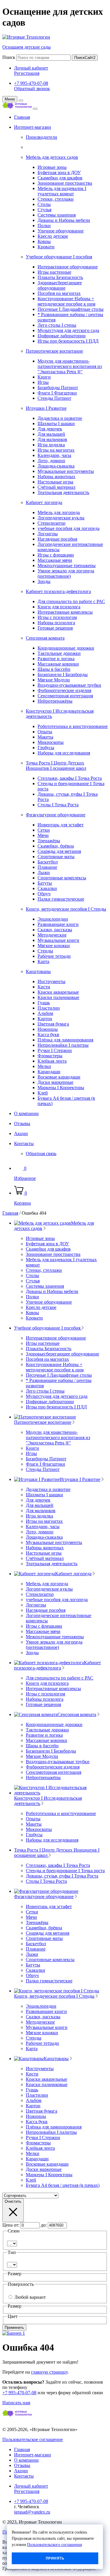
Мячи (43, 835)
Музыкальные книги (58, 940)
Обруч (44, 894)
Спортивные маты (56, 857)
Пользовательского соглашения (54, 2545)
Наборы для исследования (64, 753)
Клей (43, 1093)
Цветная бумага (53, 1024)
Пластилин (49, 1008)
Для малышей (51, 434)
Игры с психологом (57, 617)
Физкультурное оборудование (56, 815)
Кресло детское (53, 236)
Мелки (44, 1066)
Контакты (24, 1143)
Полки (44, 226)
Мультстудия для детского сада (68, 330)
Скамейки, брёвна (56, 846)
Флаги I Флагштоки (57, 393)
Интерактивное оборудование (68, 267)
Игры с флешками (56, 555)
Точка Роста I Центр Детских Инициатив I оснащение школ (56, 766)
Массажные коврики (58, 664)
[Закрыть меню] (21, 100)
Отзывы (22, 1123)
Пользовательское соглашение (33, 2439)
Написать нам (16, 2403)
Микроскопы (51, 742)
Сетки (44, 830)
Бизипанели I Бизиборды (63, 674)
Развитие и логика (56, 659)
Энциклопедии (53, 919)
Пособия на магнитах (59, 293)
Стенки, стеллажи (56, 199)
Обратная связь (41, 1154)
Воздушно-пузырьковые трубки (69, 685)
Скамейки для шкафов (60, 178)
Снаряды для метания (59, 851)
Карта (43, 961)
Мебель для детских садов (52, 157)
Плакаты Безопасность (60, 277)
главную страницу (49, 2372)
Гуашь (44, 1003)
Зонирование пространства (65, 183)
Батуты (45, 883)
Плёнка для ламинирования (65, 1040)
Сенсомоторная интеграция (65, 696)
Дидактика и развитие (60, 418)
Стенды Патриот (54, 398)
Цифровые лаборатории (62, 336)
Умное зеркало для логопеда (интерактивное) (66, 573)
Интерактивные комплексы (65, 612)
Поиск (9, 57)
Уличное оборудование (61, 231)
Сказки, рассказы (55, 930)
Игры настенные (54, 272)
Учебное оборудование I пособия (59, 257)
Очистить (13, 2201)
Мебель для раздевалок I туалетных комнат (62, 191)
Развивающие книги (58, 924)
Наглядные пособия (57, 539)
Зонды (44, 581)
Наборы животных (56, 477)
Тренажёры (49, 841)
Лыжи (44, 872)
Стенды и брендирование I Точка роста (65, 1871)
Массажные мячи (55, 560)
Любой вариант (30, 2297)
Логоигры (48, 534)
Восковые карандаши (59, 1077)
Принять (55, 2558)
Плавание (47, 867)
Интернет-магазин (33, 127)
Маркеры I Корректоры (61, 1088)
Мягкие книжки (54, 946)
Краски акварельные (58, 992)
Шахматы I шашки (56, 423)
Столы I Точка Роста (58, 805)
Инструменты (51, 981)
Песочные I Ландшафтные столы (71, 309)
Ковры (44, 241)
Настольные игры (55, 482)
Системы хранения (57, 215)
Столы (44, 204)
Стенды (45, 951)
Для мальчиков (52, 439)
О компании (26, 1113)
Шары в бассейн (54, 669)
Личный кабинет (31, 68)
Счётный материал (56, 487)
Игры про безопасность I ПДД (68, 341)
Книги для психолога (59, 607)
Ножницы (48, 1029)
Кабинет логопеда (44, 502)
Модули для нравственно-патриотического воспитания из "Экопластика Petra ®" (70, 366)
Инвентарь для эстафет (61, 825)
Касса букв (48, 1034)
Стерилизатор (51, 523)
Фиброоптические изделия (64, 690)
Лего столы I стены (57, 325)
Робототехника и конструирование (73, 726)
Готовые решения (55, 628)
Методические (52, 935)
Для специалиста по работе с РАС (71, 601)
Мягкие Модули (54, 680)
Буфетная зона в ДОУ (59, 172)
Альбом (45, 1013)
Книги (44, 377)
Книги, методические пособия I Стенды (66, 909)
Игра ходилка (51, 445)
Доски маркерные (55, 1082)
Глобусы (46, 748)
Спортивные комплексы (62, 878)
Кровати (46, 247)
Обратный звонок (32, 89)
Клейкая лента (52, 1061)
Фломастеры (50, 1056)
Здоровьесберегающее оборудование (60, 285)
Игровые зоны (52, 167)
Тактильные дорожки (59, 653)
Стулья (44, 210)
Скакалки (47, 888)
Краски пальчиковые (58, 997)
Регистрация (27, 73)
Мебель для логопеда (59, 512)
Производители (42, 137)
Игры (43, 382)
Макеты (45, 737)
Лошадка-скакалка (56, 466)
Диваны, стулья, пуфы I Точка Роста (62, 1876)
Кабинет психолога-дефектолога (58, 591)
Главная (22, 117)
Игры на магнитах (56, 450)
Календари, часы (54, 455)
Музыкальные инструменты (66, 471)
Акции (21, 1133)
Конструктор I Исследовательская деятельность (48, 1801)
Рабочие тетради (54, 956)
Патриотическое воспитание (54, 351)
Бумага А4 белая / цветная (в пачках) (63, 2185)
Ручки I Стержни (55, 1050)
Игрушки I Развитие (46, 408)
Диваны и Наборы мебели (64, 220)
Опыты (45, 732)
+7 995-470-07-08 (31, 83)
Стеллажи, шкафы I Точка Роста (70, 778)
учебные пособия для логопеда (68, 528)
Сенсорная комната (45, 638)
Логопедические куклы (61, 518)
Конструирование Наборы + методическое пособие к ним (66, 301)
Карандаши (49, 1072)
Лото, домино (51, 461)
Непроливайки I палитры (63, 1045)
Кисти (44, 987)
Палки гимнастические (61, 899)
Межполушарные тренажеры (67, 565)
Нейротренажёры (55, 701)
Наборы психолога (56, 623)
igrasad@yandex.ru (32, 2512)
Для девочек (50, 429)
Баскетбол (48, 862)
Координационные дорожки (66, 648)
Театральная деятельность (63, 492)
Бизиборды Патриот (58, 388)
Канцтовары (38, 971)
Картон (45, 1019)
